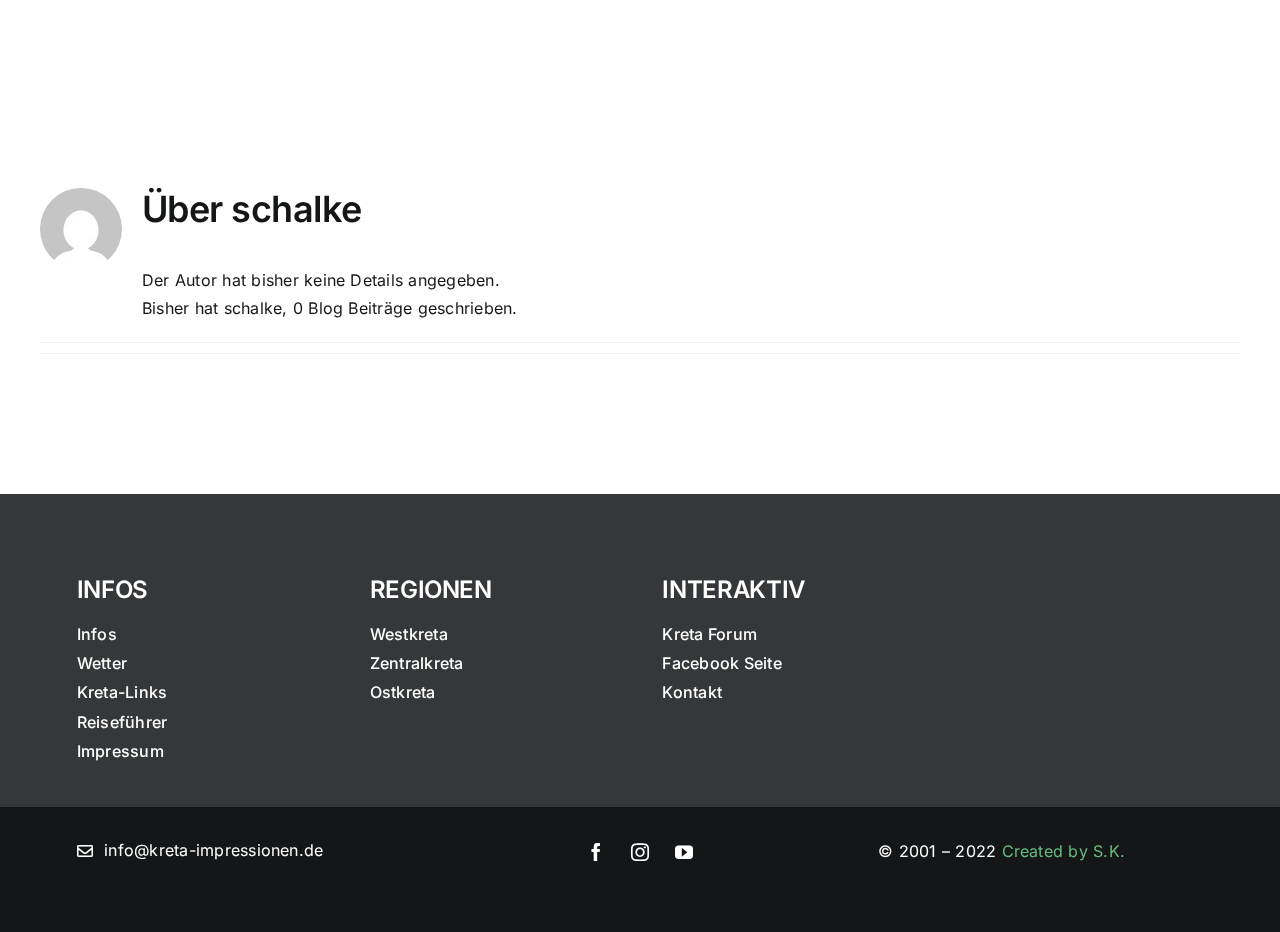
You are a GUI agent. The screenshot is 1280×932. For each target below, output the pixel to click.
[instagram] (640, 852)
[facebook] (596, 852)
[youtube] (684, 852)
